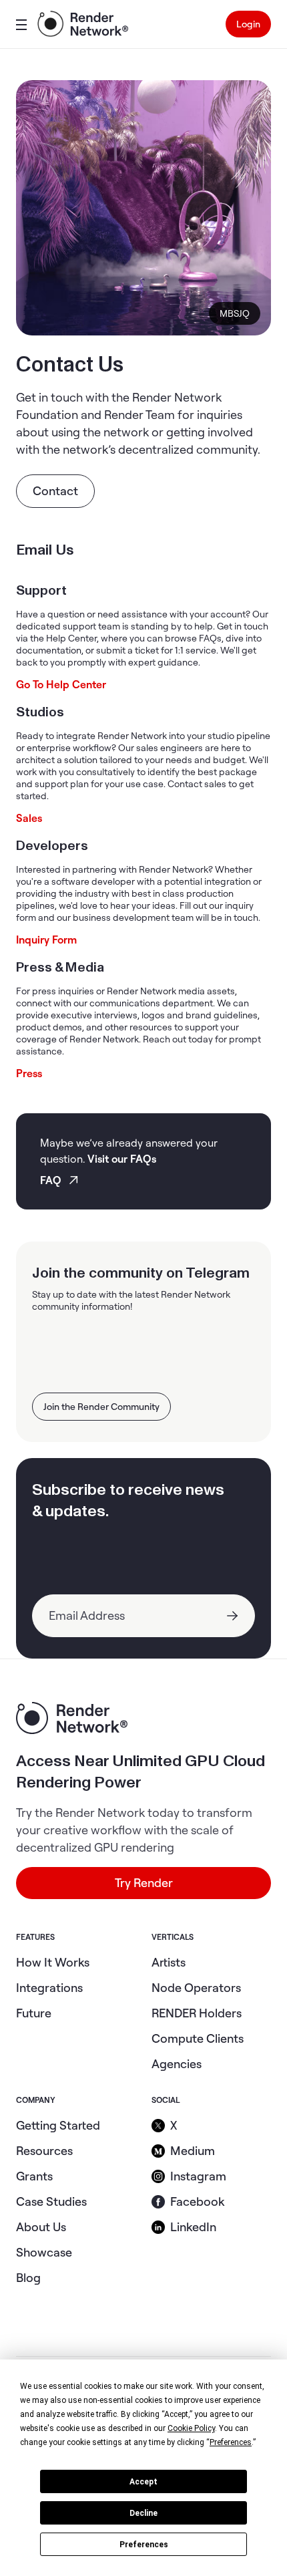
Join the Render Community (101, 1407)
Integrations (49, 1988)
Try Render (144, 1883)
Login (248, 24)
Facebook (197, 2201)
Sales (29, 818)
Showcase (44, 2252)
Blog (28, 2278)
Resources (44, 2151)
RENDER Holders (197, 2013)
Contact (55, 491)
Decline (143, 2513)
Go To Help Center (61, 684)
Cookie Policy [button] (191, 2428)
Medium (193, 2151)
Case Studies (51, 2201)
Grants (34, 2176)
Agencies (177, 2064)
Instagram (198, 2176)
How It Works (53, 1962)
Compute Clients (198, 2038)
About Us (41, 2227)
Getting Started (58, 2125)
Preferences (144, 2545)
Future (34, 2013)
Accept (143, 2482)
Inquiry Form (46, 940)
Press (29, 1073)
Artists (169, 1962)
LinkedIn (193, 2227)
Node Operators (196, 1988)
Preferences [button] (231, 2442)
